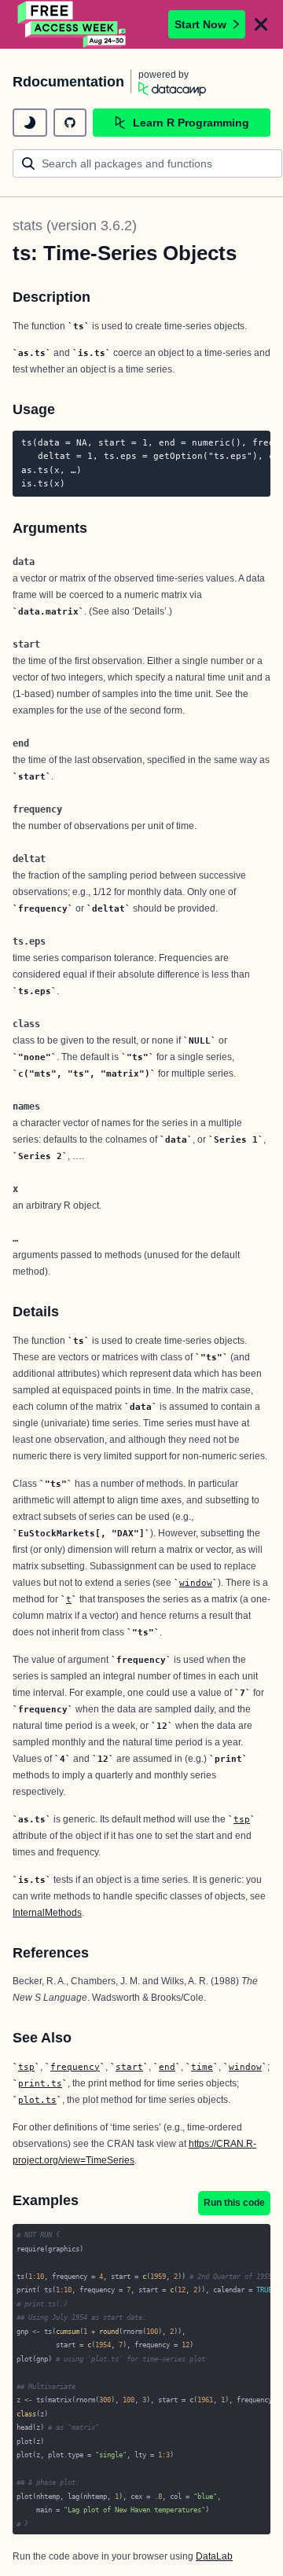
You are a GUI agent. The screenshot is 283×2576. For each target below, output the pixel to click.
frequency (75, 2067)
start (129, 2067)
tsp (242, 1819)
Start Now (200, 24)
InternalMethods (47, 1913)
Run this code (234, 2203)
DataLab (214, 2556)
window (196, 1583)
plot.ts (37, 2100)
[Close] (261, 24)
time (202, 2067)
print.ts (40, 2083)
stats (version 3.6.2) (75, 226)
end (167, 2067)
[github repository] (70, 123)
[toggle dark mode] (30, 123)
